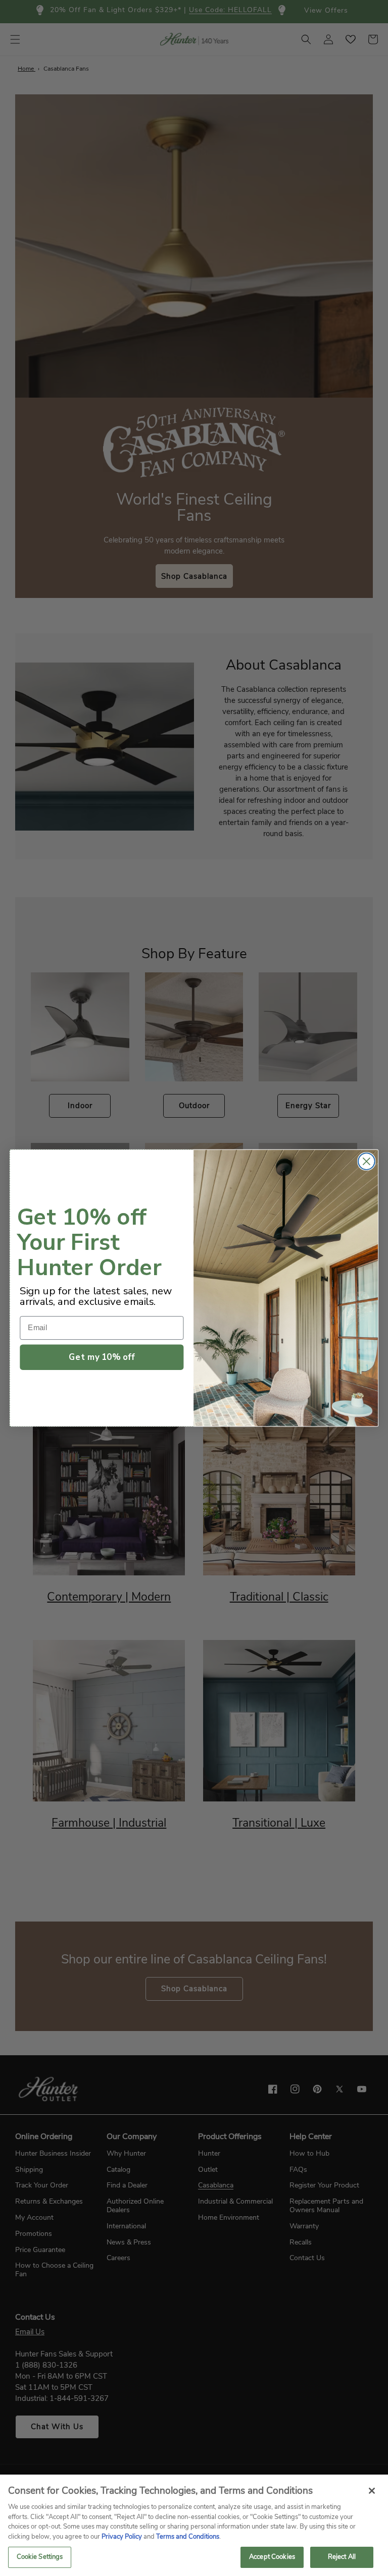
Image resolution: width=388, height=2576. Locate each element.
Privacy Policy (122, 2537)
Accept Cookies (272, 2557)
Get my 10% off (102, 1357)
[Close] (372, 2491)
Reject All (342, 2557)
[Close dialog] (367, 1161)
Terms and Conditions (188, 2537)
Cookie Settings (40, 2557)
